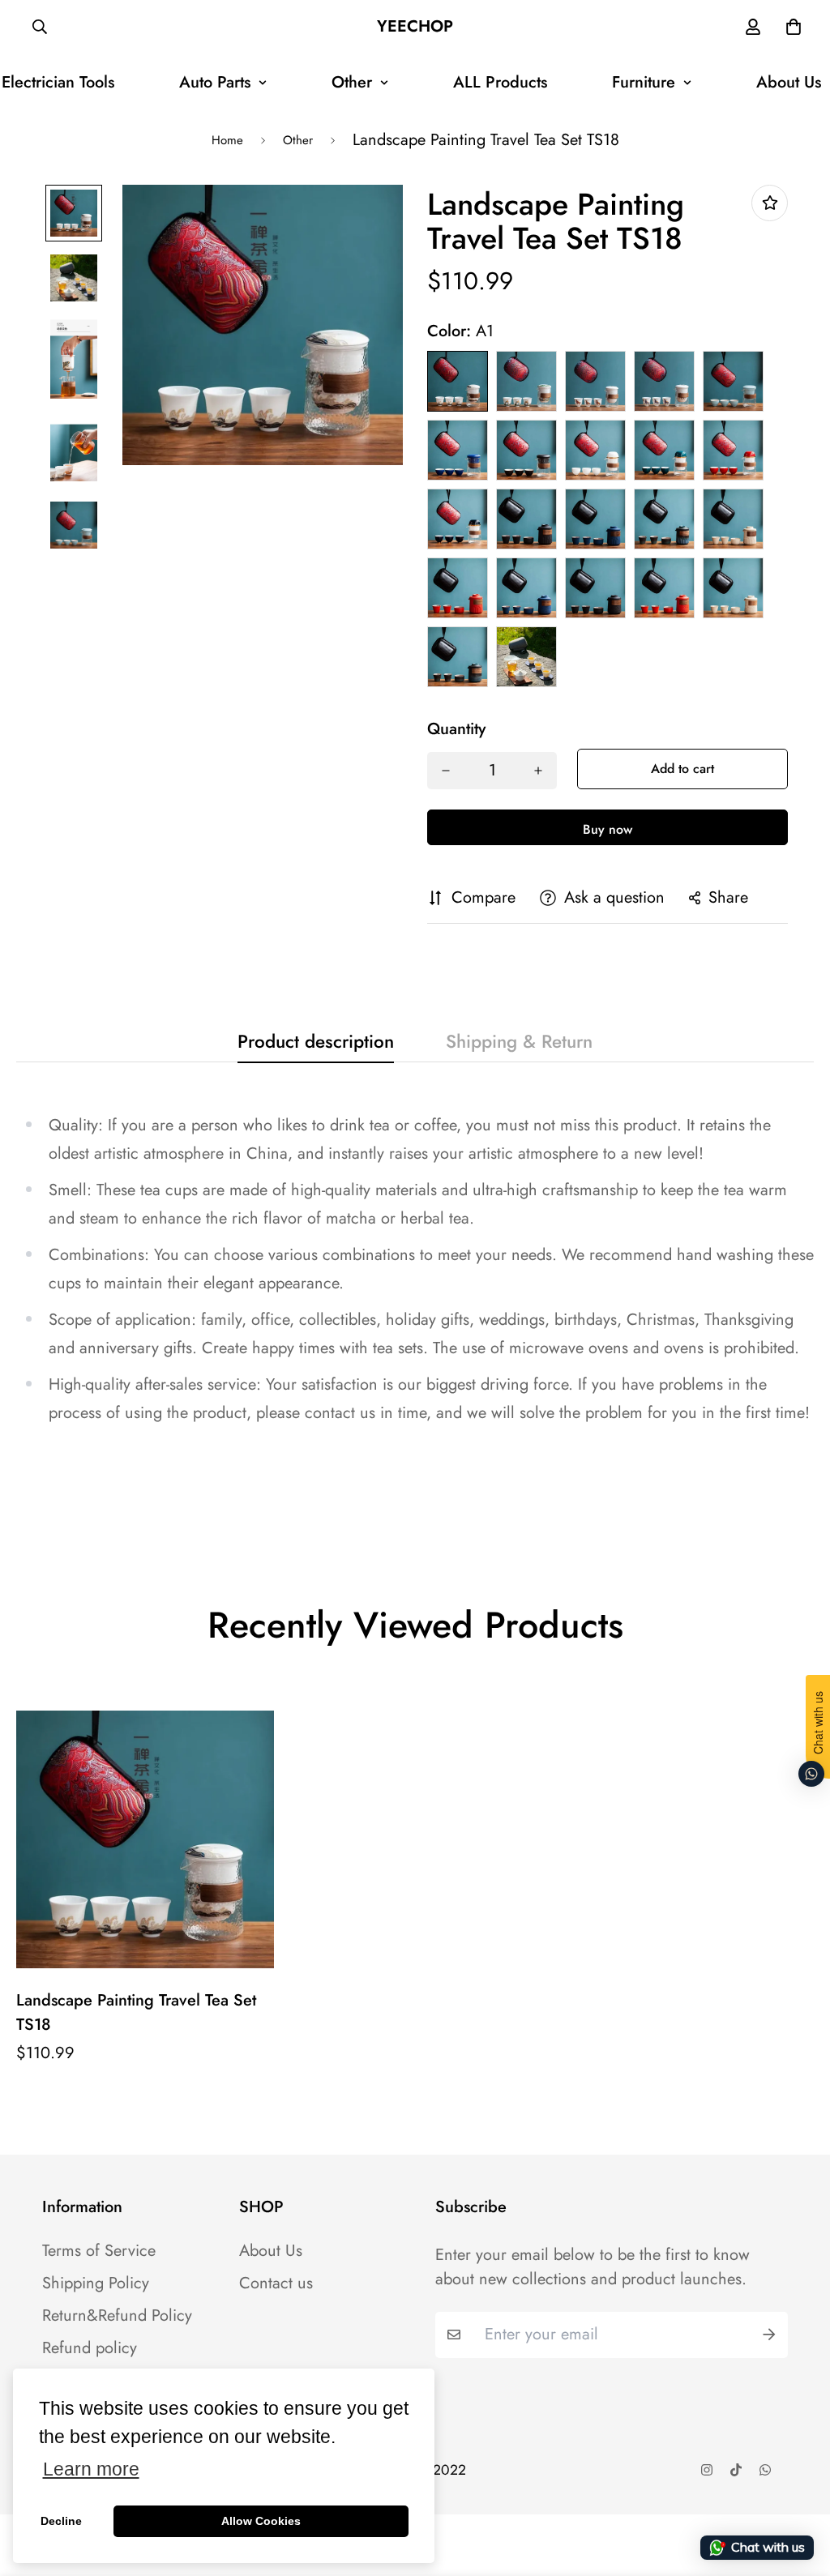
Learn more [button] (91, 2469)
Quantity (456, 729)
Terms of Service (99, 2251)
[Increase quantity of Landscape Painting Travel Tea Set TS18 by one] (538, 771)
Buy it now (608, 827)
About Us (271, 2251)
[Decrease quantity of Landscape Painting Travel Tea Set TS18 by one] (446, 771)
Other (352, 82)
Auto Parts (215, 82)
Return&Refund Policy (117, 2316)
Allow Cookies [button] (261, 2521)
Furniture (644, 82)
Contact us (276, 2283)
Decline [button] (61, 2521)
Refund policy (90, 2348)
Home (227, 140)
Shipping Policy (96, 2283)
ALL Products (500, 82)
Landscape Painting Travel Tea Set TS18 (136, 2012)
